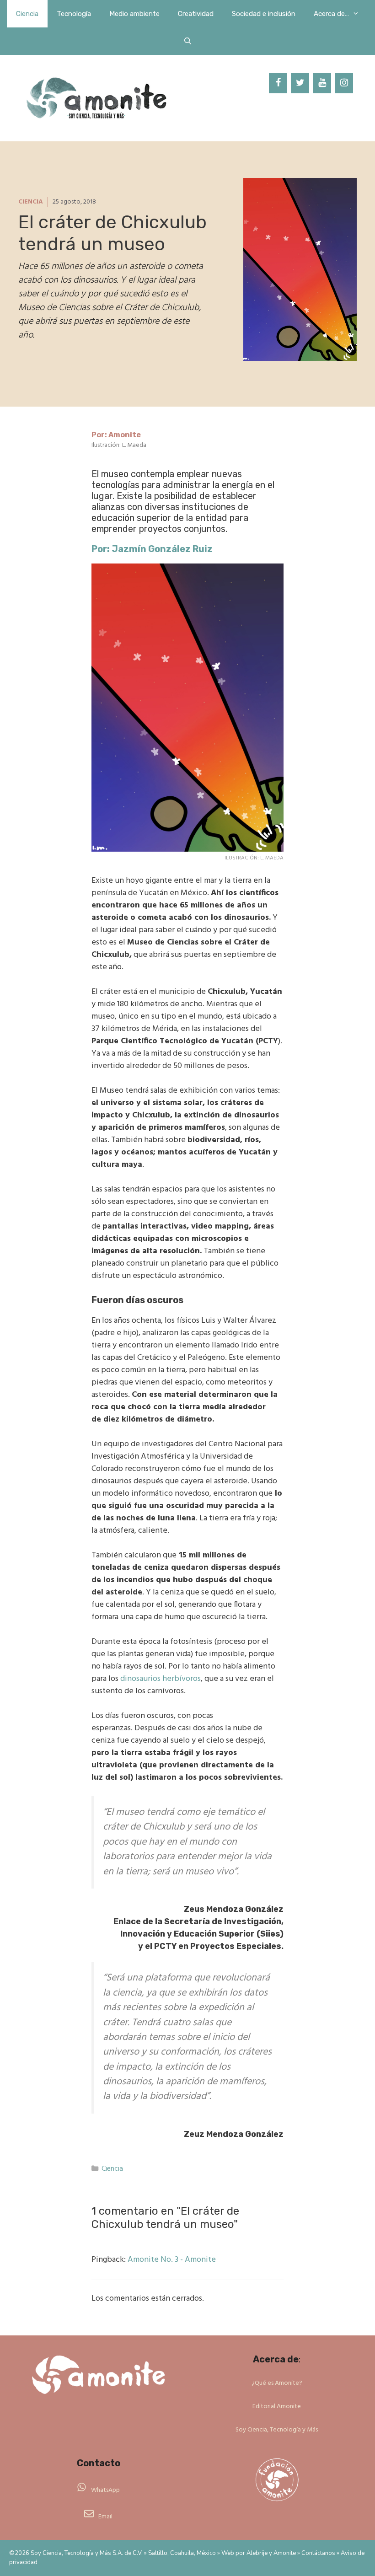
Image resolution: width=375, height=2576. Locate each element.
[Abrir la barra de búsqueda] (187, 41)
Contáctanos (318, 2553)
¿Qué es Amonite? (277, 2383)
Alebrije (257, 2553)
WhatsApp (105, 2490)
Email (105, 2517)
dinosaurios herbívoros (161, 1679)
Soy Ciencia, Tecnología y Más (277, 2430)
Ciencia (27, 14)
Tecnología (74, 14)
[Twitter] (300, 83)
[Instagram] (344, 83)
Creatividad (196, 14)
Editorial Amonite (277, 2407)
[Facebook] (278, 83)
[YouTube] (322, 83)
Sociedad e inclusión (264, 14)
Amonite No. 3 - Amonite (172, 2260)
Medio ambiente (134, 14)
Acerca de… (331, 14)
